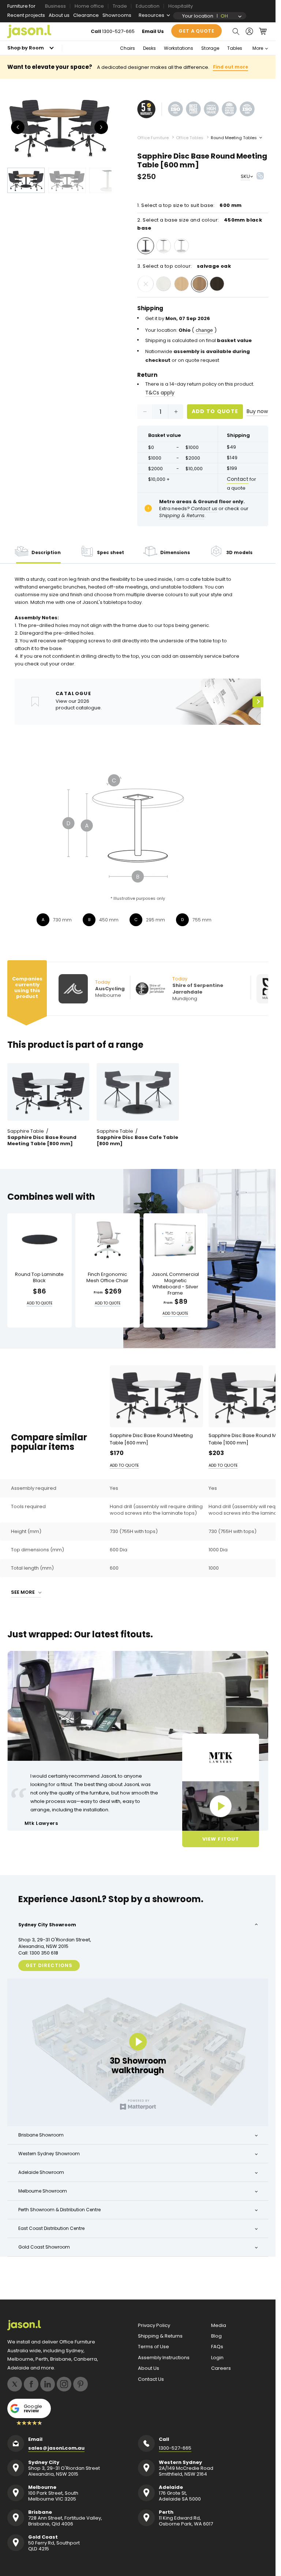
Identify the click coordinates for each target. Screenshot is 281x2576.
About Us (149, 2368)
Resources (151, 15)
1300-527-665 (118, 31)
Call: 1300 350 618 (38, 1953)
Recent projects (26, 15)
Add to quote (215, 411)
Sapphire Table (26, 1131)
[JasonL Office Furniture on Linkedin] (48, 2384)
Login (217, 2358)
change (204, 330)
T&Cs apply (160, 393)
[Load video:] (221, 1806)
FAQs (217, 2347)
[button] (236, 31)
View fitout (220, 1839)
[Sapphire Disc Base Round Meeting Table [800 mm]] (48, 1092)
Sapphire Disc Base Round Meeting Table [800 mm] (42, 1141)
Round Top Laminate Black (39, 1278)
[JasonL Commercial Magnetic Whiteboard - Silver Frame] (176, 1240)
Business (55, 6)
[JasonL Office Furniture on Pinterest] (80, 2384)
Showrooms (117, 15)
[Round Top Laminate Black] (40, 1240)
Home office (89, 6)
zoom (62, 127)
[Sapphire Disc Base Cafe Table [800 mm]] (138, 1092)
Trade (120, 6)
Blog (216, 2336)
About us (59, 15)
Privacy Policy (154, 2326)
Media (219, 2326)
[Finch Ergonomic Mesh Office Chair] (108, 1240)
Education (148, 6)
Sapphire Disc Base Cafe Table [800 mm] (137, 1141)
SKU (245, 176)
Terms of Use (153, 2347)
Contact (238, 479)
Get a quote (196, 31)
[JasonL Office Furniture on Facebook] (31, 2384)
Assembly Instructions (164, 2358)
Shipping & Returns (160, 2336)
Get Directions (49, 1965)
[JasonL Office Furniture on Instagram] (64, 2384)
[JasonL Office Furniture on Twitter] (15, 2384)
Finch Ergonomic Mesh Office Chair (107, 1278)
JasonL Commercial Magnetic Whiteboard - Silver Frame (175, 1284)
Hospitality (181, 6)
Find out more (231, 67)
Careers (221, 2368)
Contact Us (151, 2379)
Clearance (86, 15)
